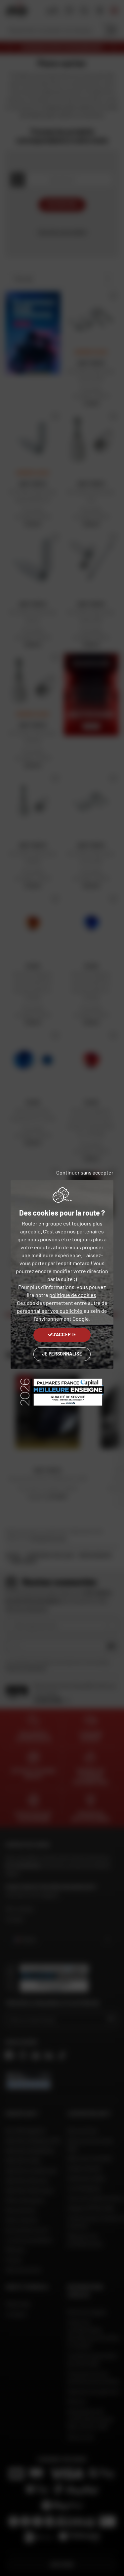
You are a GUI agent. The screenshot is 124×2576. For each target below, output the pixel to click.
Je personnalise (62, 1354)
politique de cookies (73, 1295)
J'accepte (64, 1334)
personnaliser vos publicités (50, 1311)
